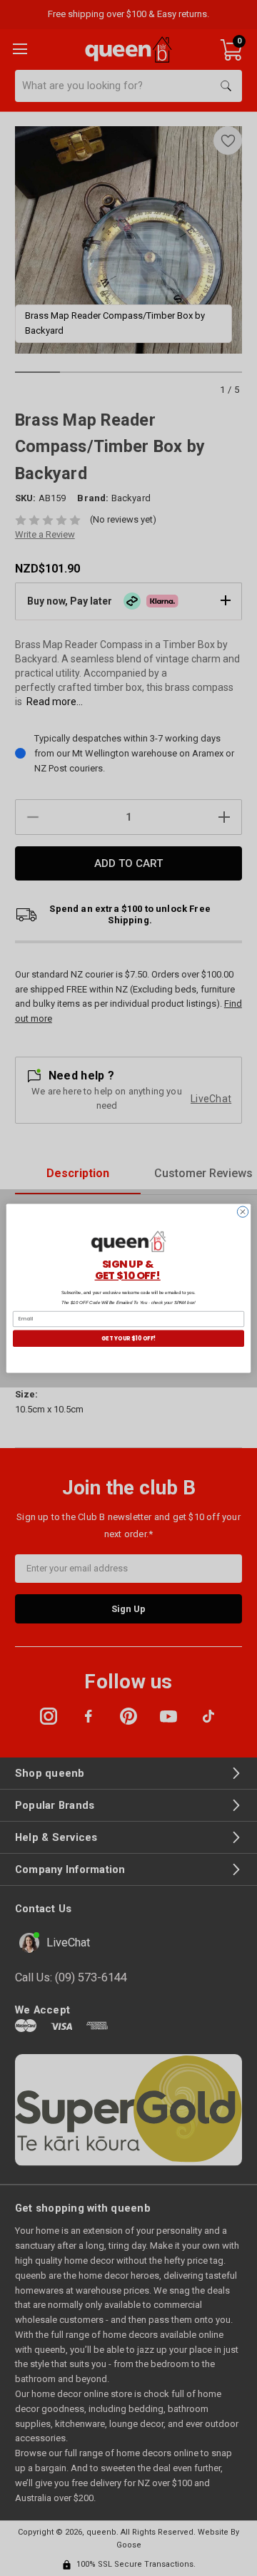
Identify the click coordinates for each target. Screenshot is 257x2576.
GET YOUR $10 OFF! (128, 1338)
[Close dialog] (242, 1211)
